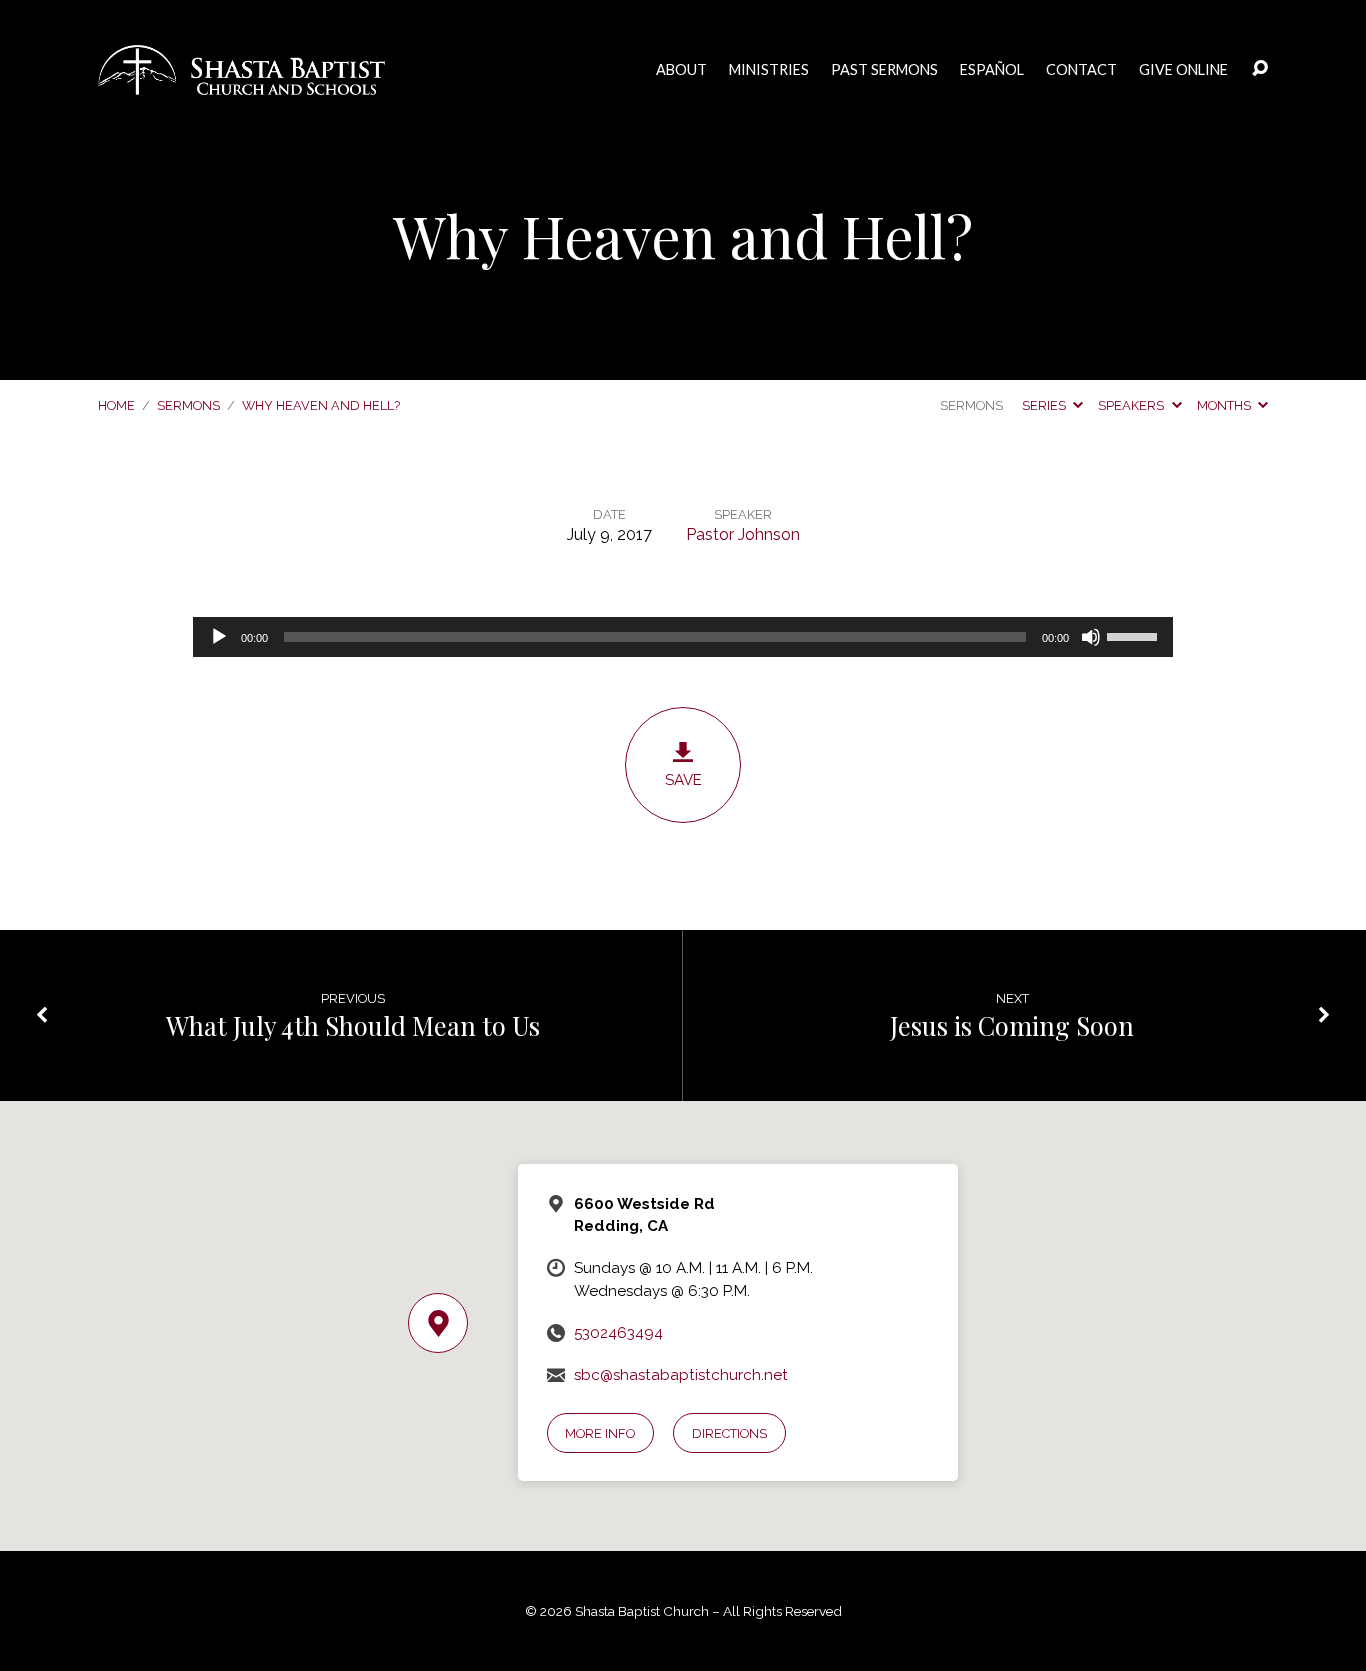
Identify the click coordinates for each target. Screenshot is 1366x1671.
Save (683, 780)
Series (1045, 405)
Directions (729, 1433)
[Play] (219, 637)
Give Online (1183, 70)
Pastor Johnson (743, 534)
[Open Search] (1260, 69)
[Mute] (1091, 637)
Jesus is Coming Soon (1012, 1025)
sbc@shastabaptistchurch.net (681, 1375)
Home (116, 405)
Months (1225, 405)
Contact (1081, 70)
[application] (683, 637)
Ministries (769, 70)
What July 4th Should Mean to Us (353, 1025)
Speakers (1132, 405)
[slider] (1135, 635)
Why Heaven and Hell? (321, 405)
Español (992, 70)
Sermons (188, 405)
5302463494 (618, 1333)
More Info (600, 1433)
